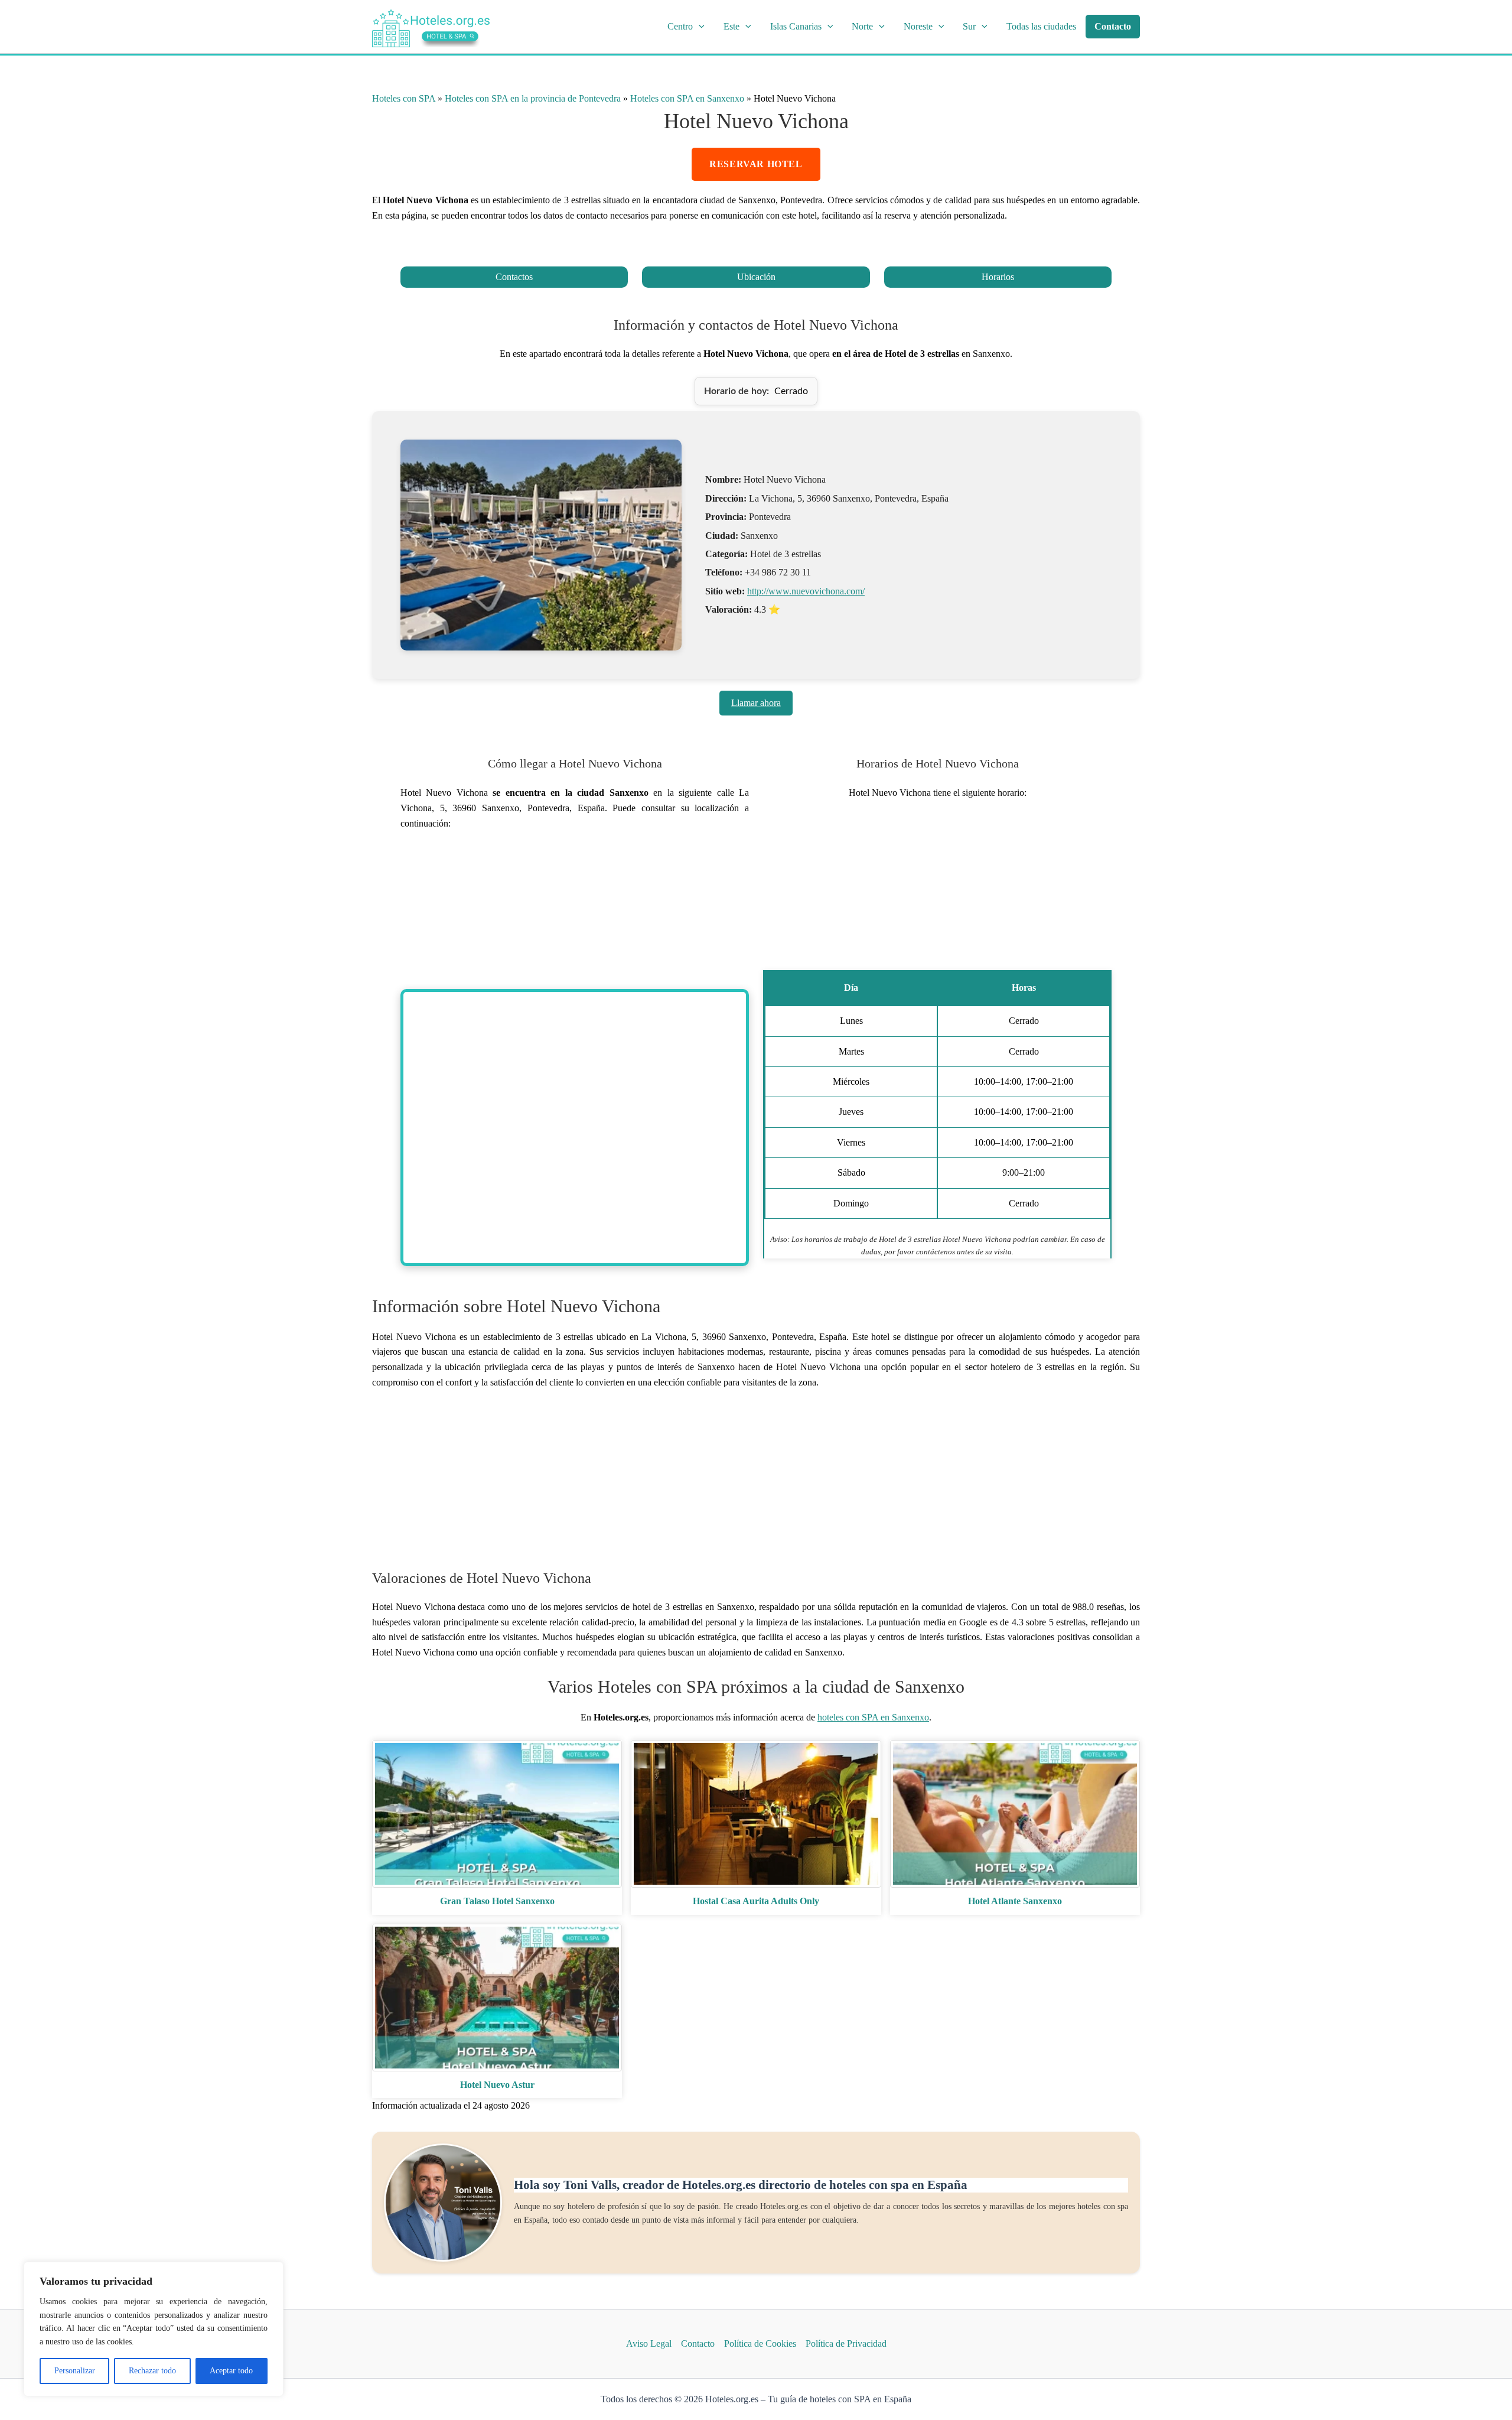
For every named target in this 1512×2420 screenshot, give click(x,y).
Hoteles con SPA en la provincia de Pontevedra (533, 98)
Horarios (998, 277)
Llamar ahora (756, 703)
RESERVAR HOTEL (756, 164)
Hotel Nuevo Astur (497, 2085)
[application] (699, 27)
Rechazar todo (152, 2371)
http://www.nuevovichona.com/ (806, 591)
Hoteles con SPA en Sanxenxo (687, 98)
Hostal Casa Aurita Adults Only (756, 1901)
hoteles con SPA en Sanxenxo (873, 1717)
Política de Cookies (760, 2343)
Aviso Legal (649, 2343)
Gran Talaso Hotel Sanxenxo (497, 1901)
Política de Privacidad (846, 2343)
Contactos (514, 277)
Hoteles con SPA (404, 98)
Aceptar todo (231, 2371)
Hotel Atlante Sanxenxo (1015, 1901)
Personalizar (75, 2371)
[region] (154, 2329)
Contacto (698, 2343)
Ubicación (756, 277)
